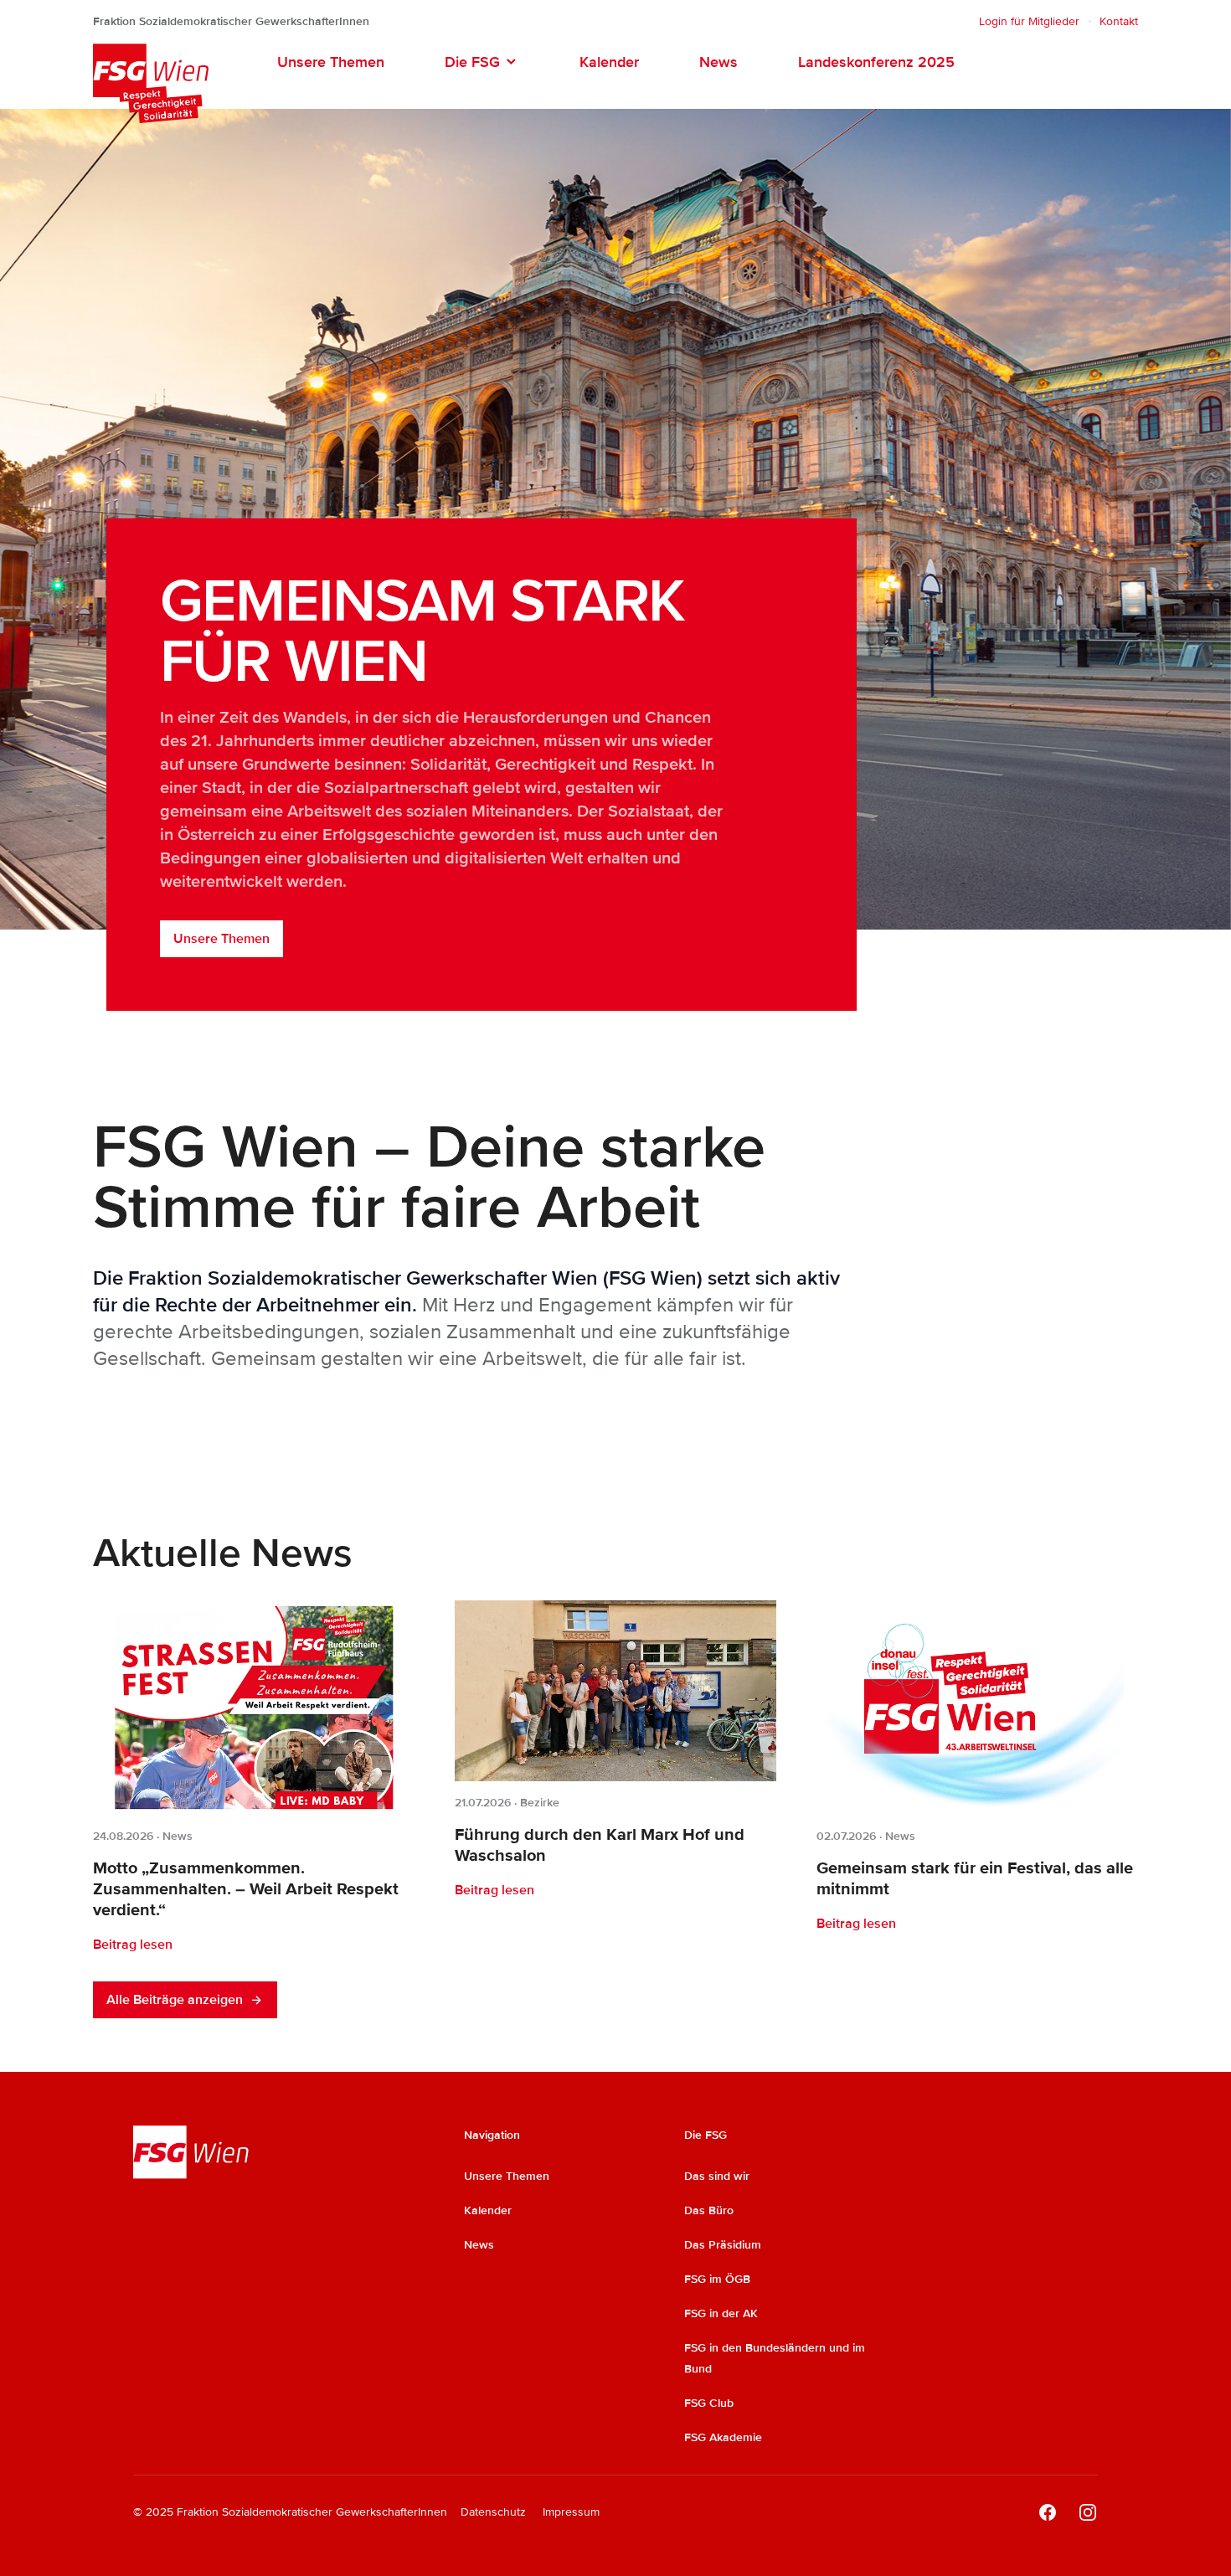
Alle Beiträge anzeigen (175, 2000)
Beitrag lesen (133, 1945)
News (719, 62)
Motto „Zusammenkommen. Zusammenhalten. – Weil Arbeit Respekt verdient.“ (246, 1889)
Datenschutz (493, 2512)
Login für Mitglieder (1029, 21)
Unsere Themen (331, 62)
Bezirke (540, 1803)
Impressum (571, 2512)
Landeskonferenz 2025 (876, 62)
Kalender (609, 62)
